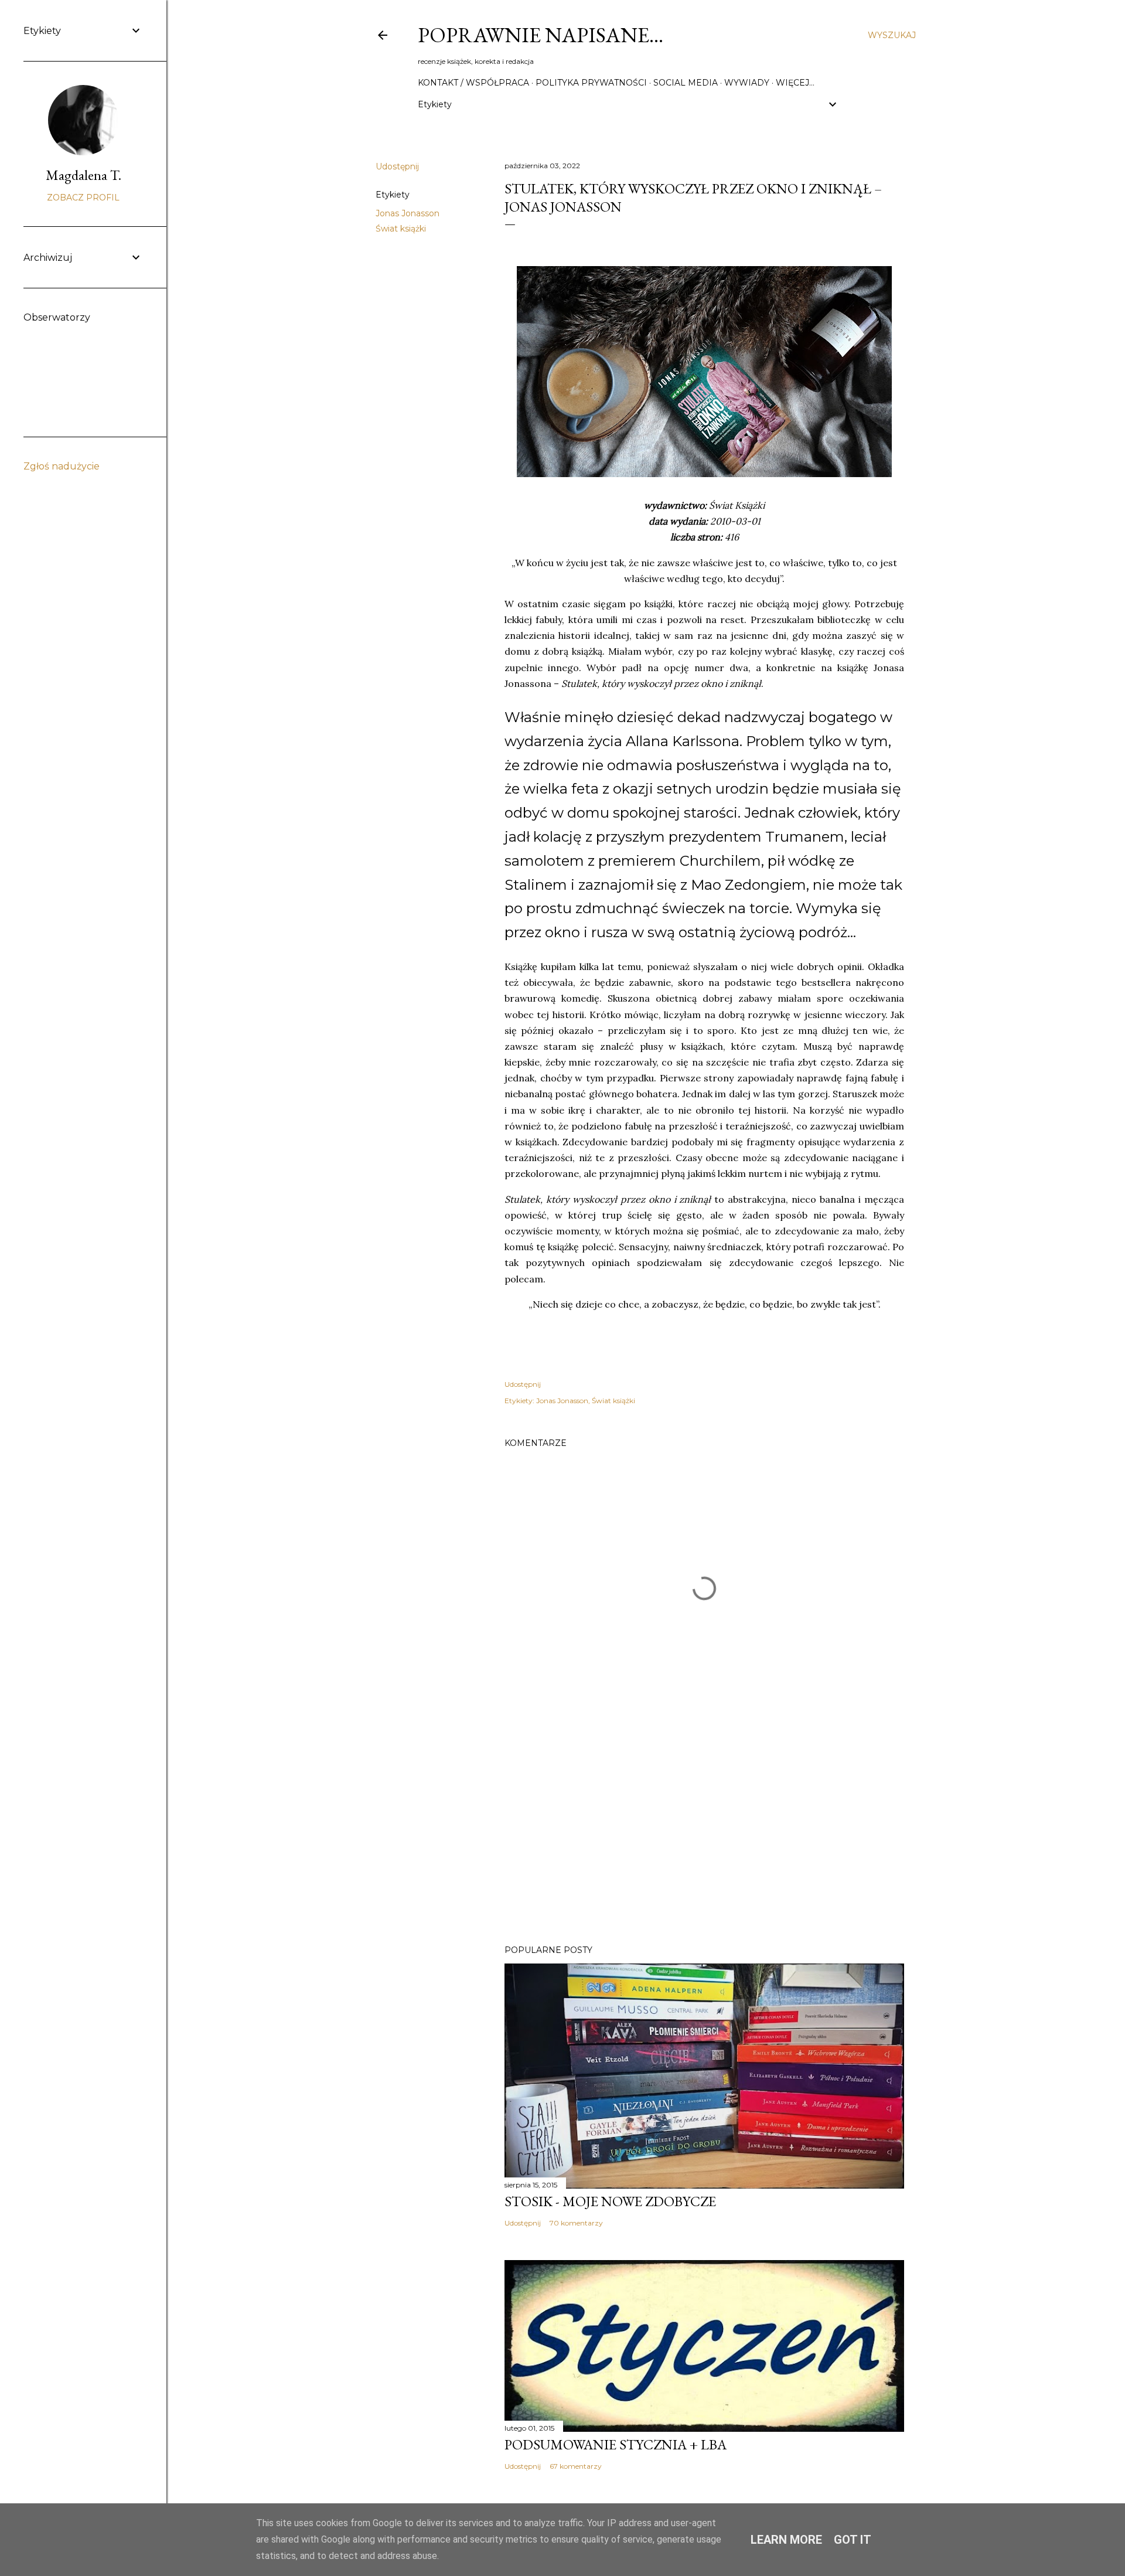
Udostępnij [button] (397, 166)
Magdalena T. (83, 175)
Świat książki (401, 229)
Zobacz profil (83, 198)
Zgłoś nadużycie (62, 466)
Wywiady (747, 83)
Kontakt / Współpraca (473, 83)
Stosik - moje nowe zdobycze (610, 2201)
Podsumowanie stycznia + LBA (616, 2444)
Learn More (786, 2540)
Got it (853, 2540)
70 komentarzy (576, 2223)
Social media (686, 83)
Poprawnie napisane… (541, 35)
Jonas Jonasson (408, 213)
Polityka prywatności (591, 83)
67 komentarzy (576, 2466)
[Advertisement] (704, 1833)
